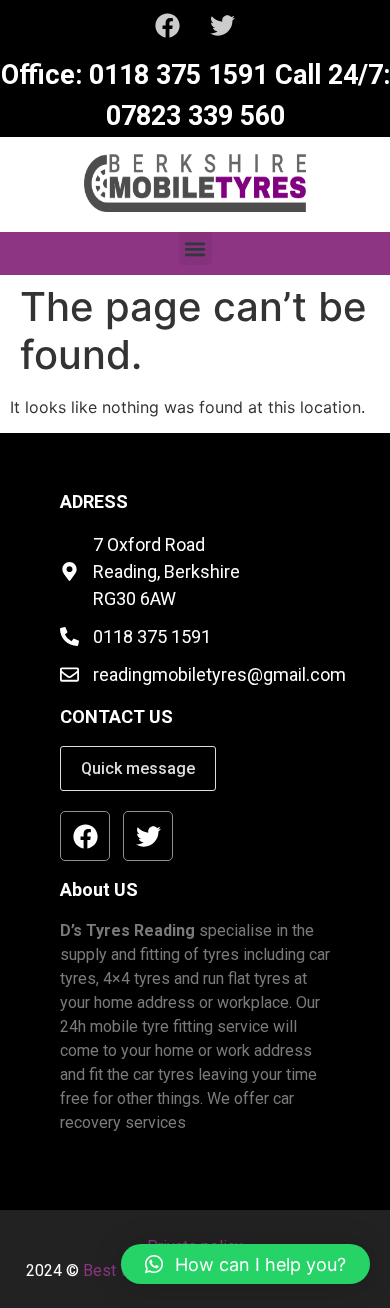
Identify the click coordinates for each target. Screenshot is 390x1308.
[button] (195, 248)
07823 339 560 (195, 116)
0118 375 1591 (175, 75)
